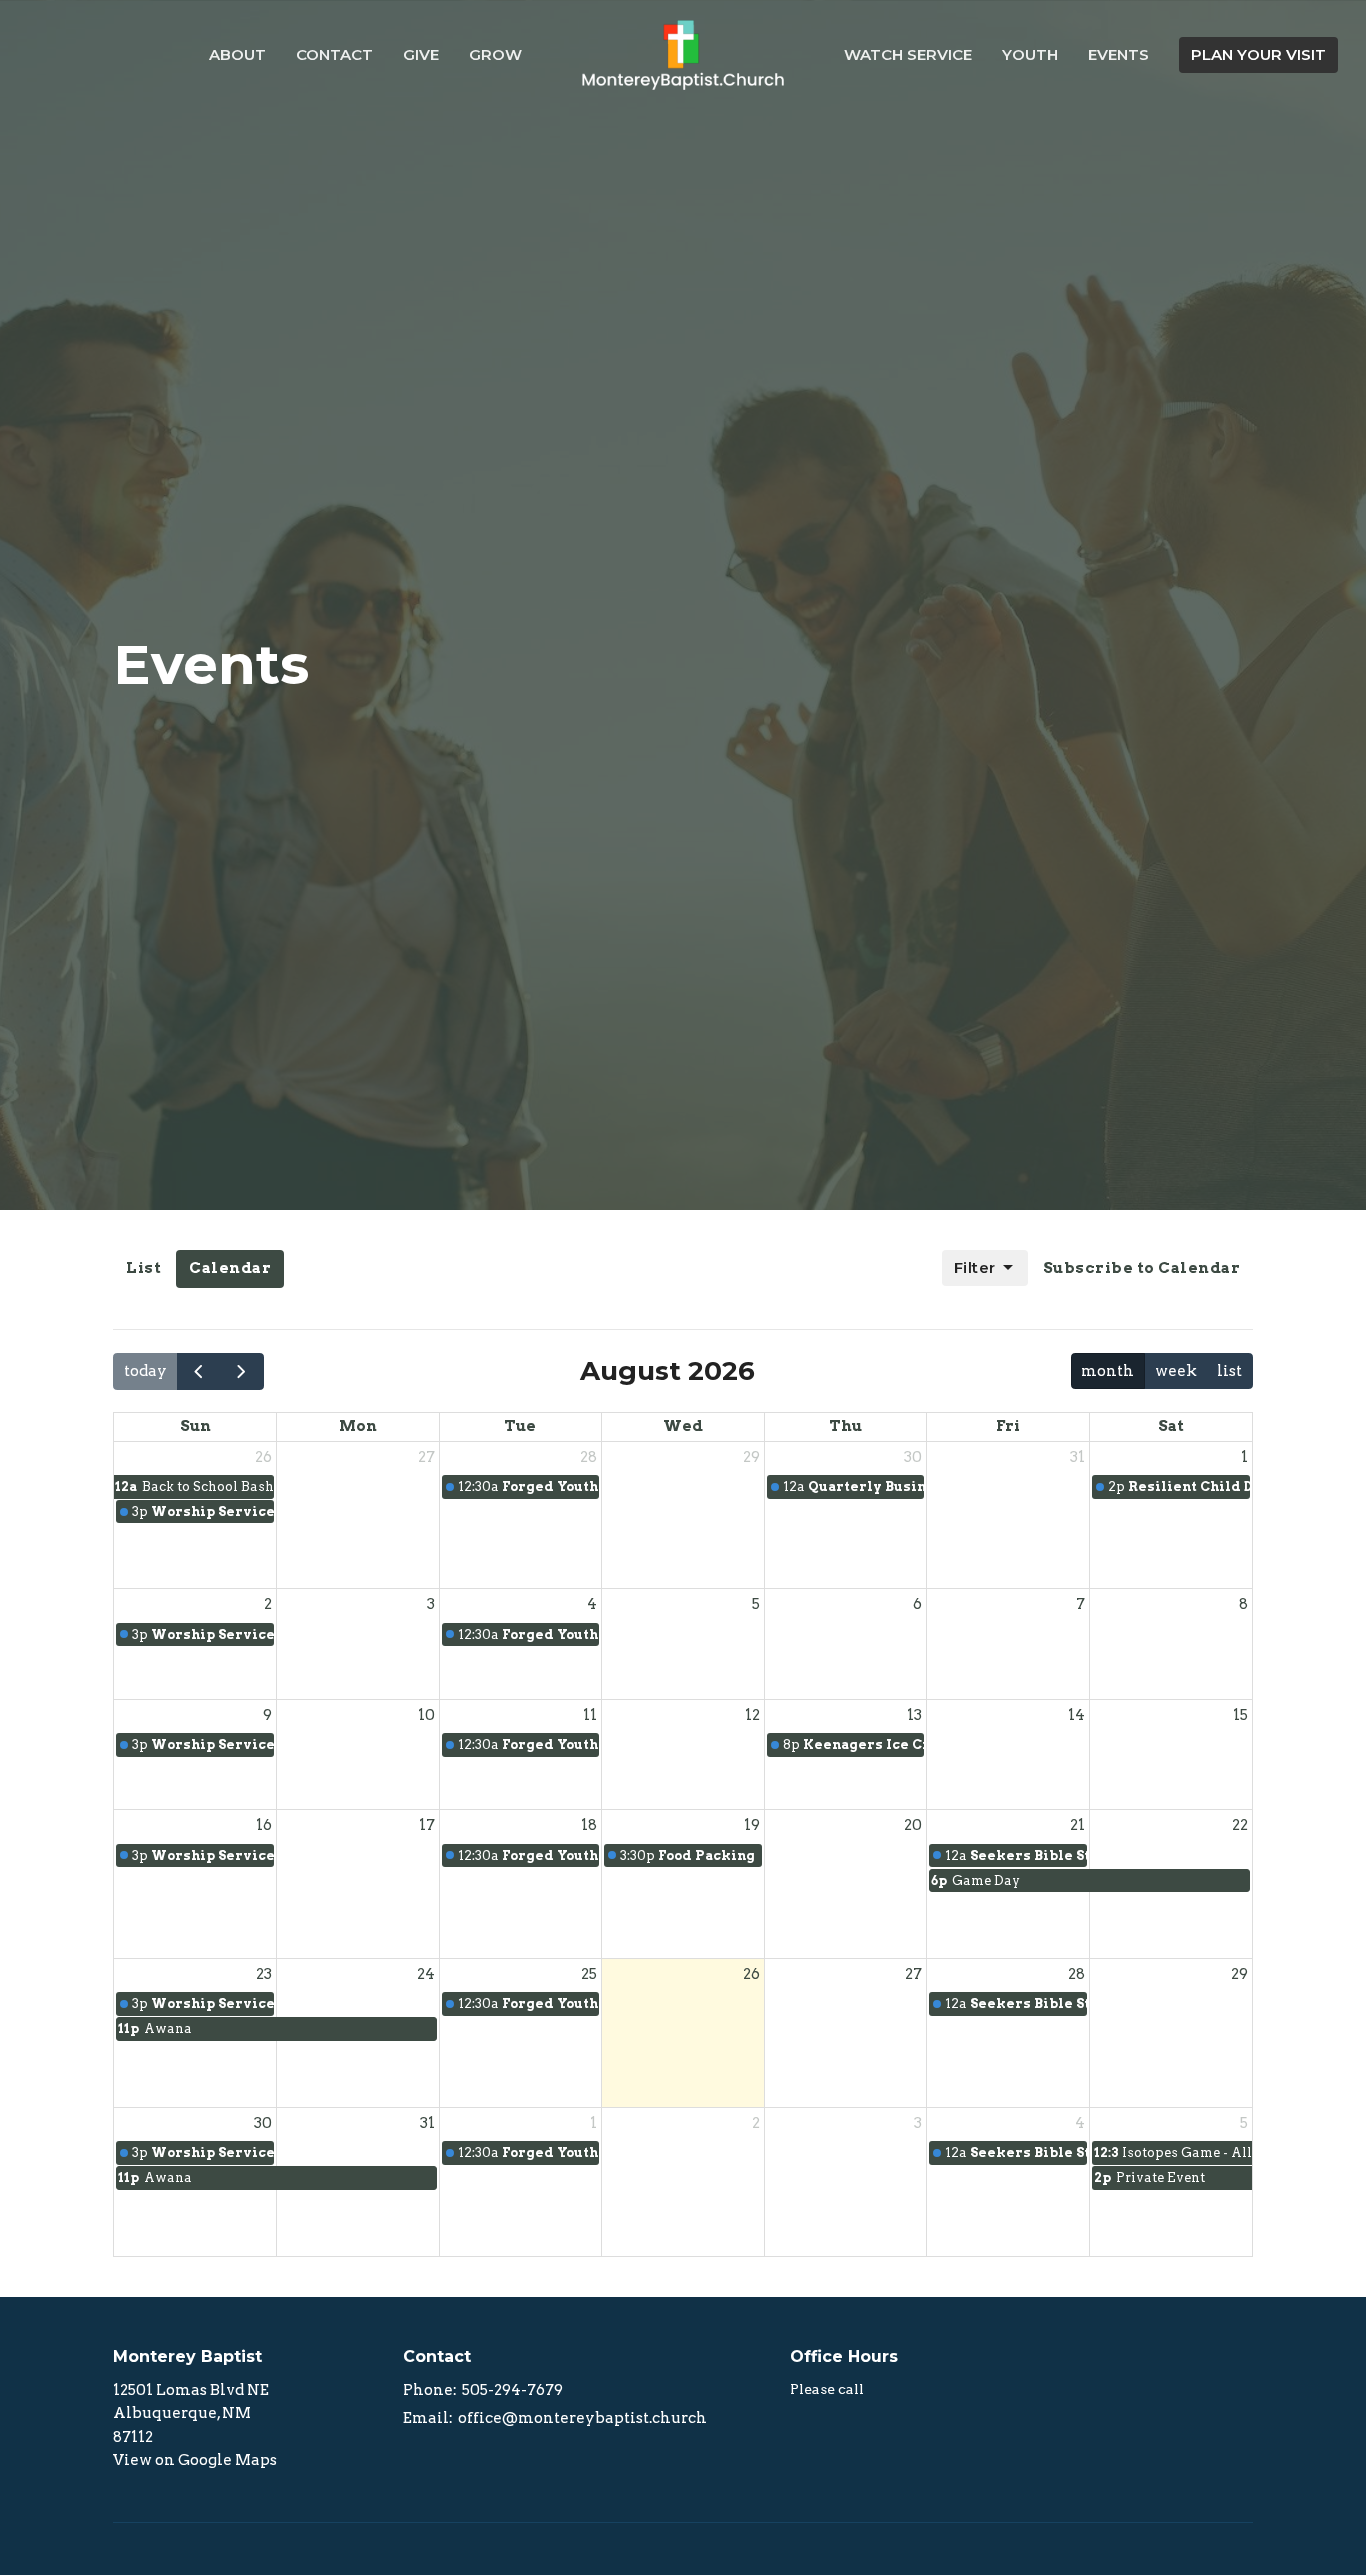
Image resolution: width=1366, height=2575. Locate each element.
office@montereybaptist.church (582, 2418)
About (237, 54)
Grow (495, 54)
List (143, 1268)
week (1176, 1371)
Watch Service (908, 54)
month (1107, 1371)
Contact (334, 54)
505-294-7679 (512, 2390)
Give (421, 54)
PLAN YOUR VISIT (1258, 54)
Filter (975, 1267)
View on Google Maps (195, 2460)
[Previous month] (199, 1371)
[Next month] (242, 1371)
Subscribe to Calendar (1142, 1268)
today (145, 1371)
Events (1118, 54)
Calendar (230, 1268)
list (1229, 1371)
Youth (1030, 54)
